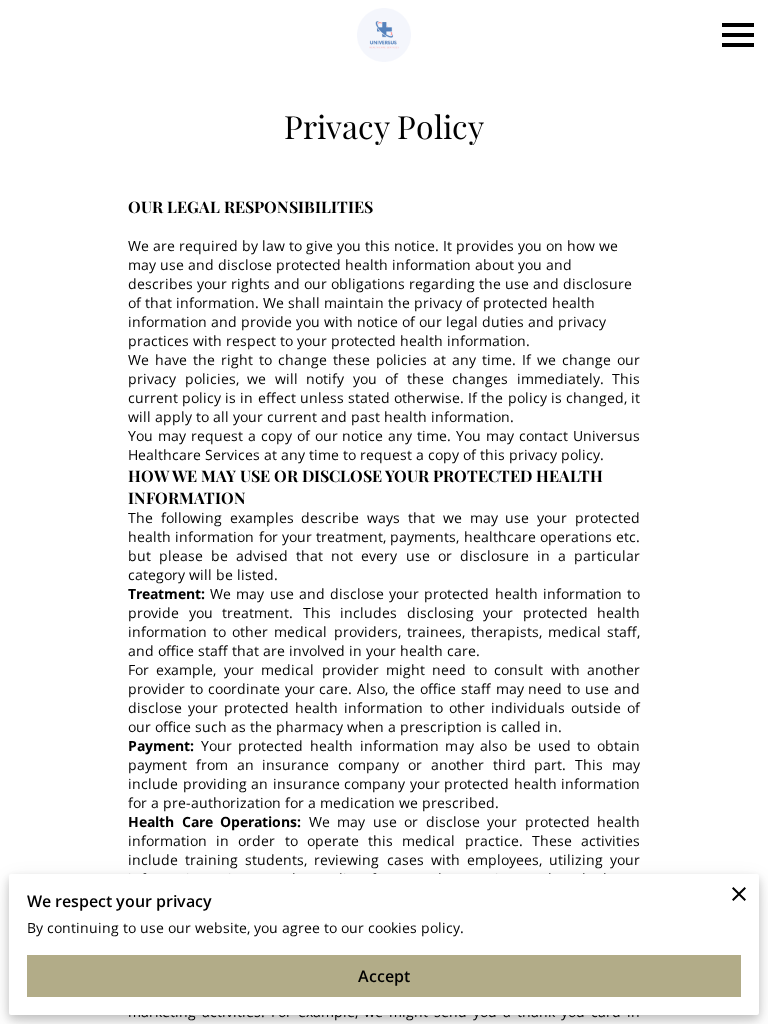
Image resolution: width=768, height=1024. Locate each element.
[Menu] (738, 35)
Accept (384, 976)
